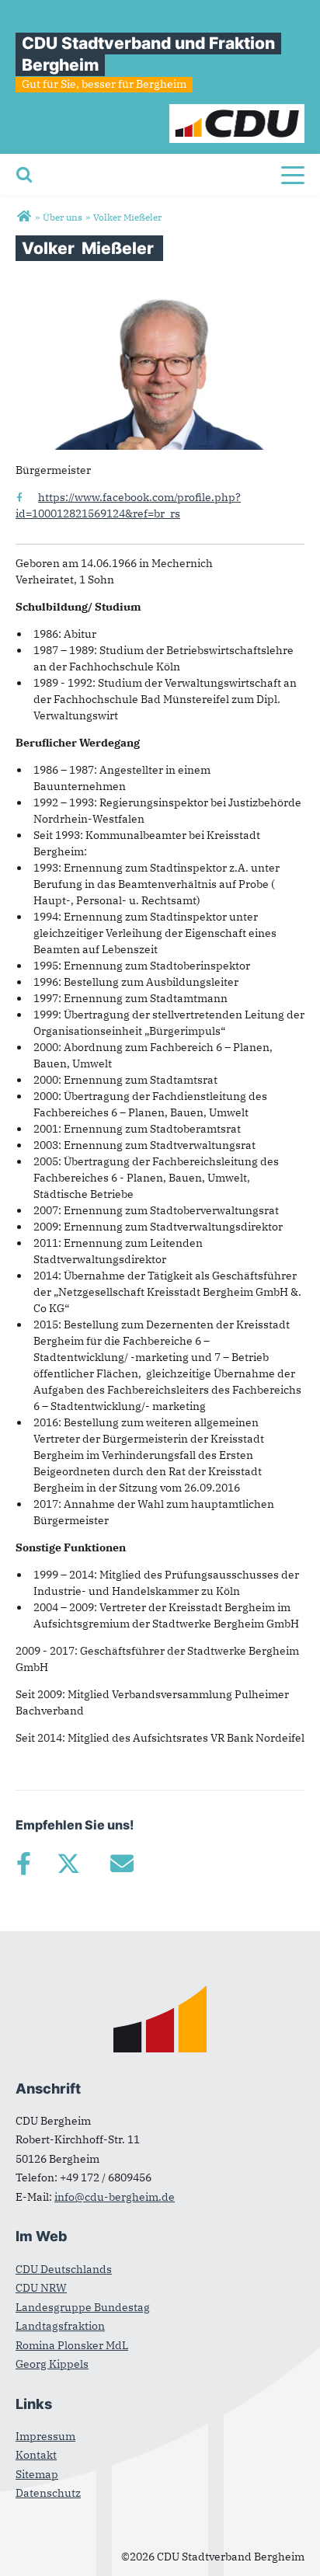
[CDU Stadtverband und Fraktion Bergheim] (24, 217)
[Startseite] (237, 112)
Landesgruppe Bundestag (83, 2307)
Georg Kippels (52, 2364)
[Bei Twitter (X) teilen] (68, 1864)
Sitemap (37, 2474)
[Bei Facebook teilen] (23, 1864)
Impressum (45, 2436)
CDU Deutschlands (64, 2269)
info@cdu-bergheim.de (115, 2197)
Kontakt (36, 2455)
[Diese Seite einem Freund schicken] (122, 1864)
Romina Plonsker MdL (72, 2345)
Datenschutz (48, 2493)
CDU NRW (41, 2288)
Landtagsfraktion (60, 2326)
